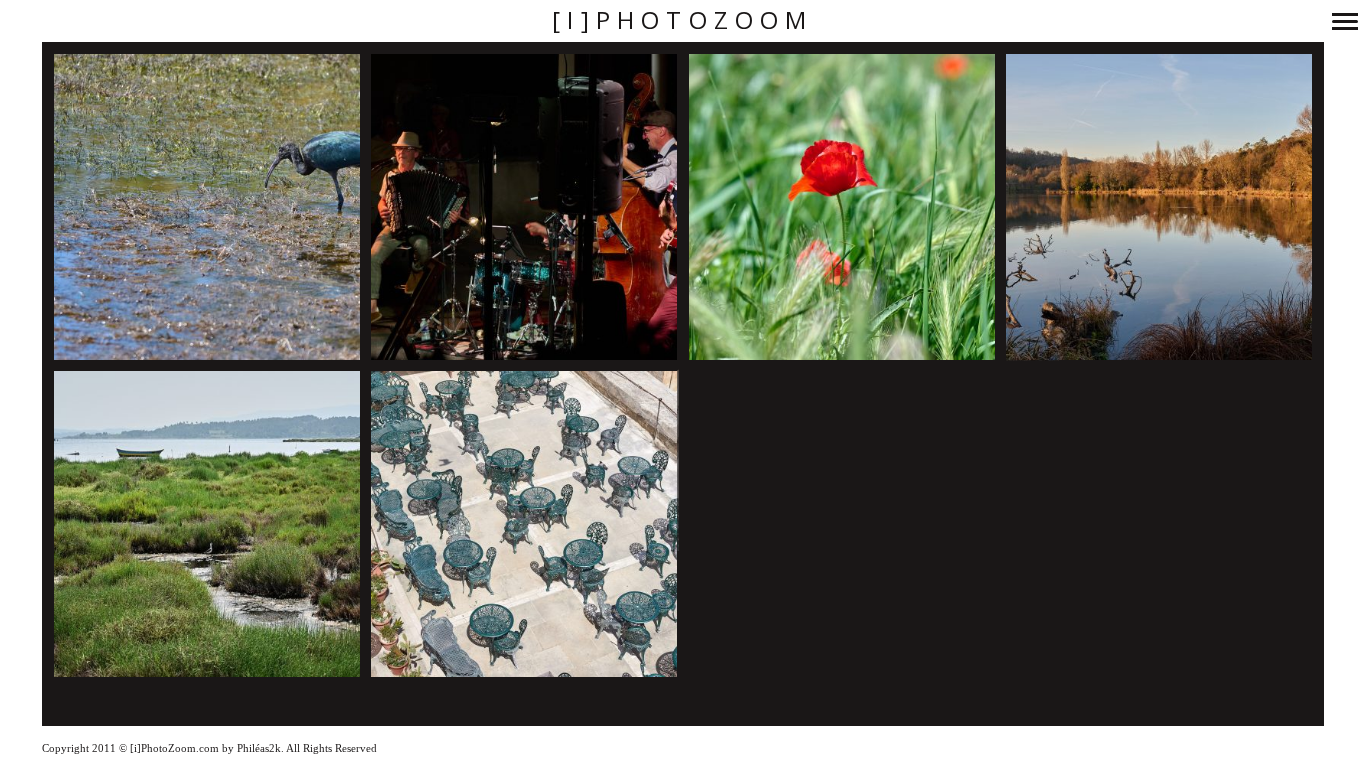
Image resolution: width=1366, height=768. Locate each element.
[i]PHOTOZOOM (682, 20)
